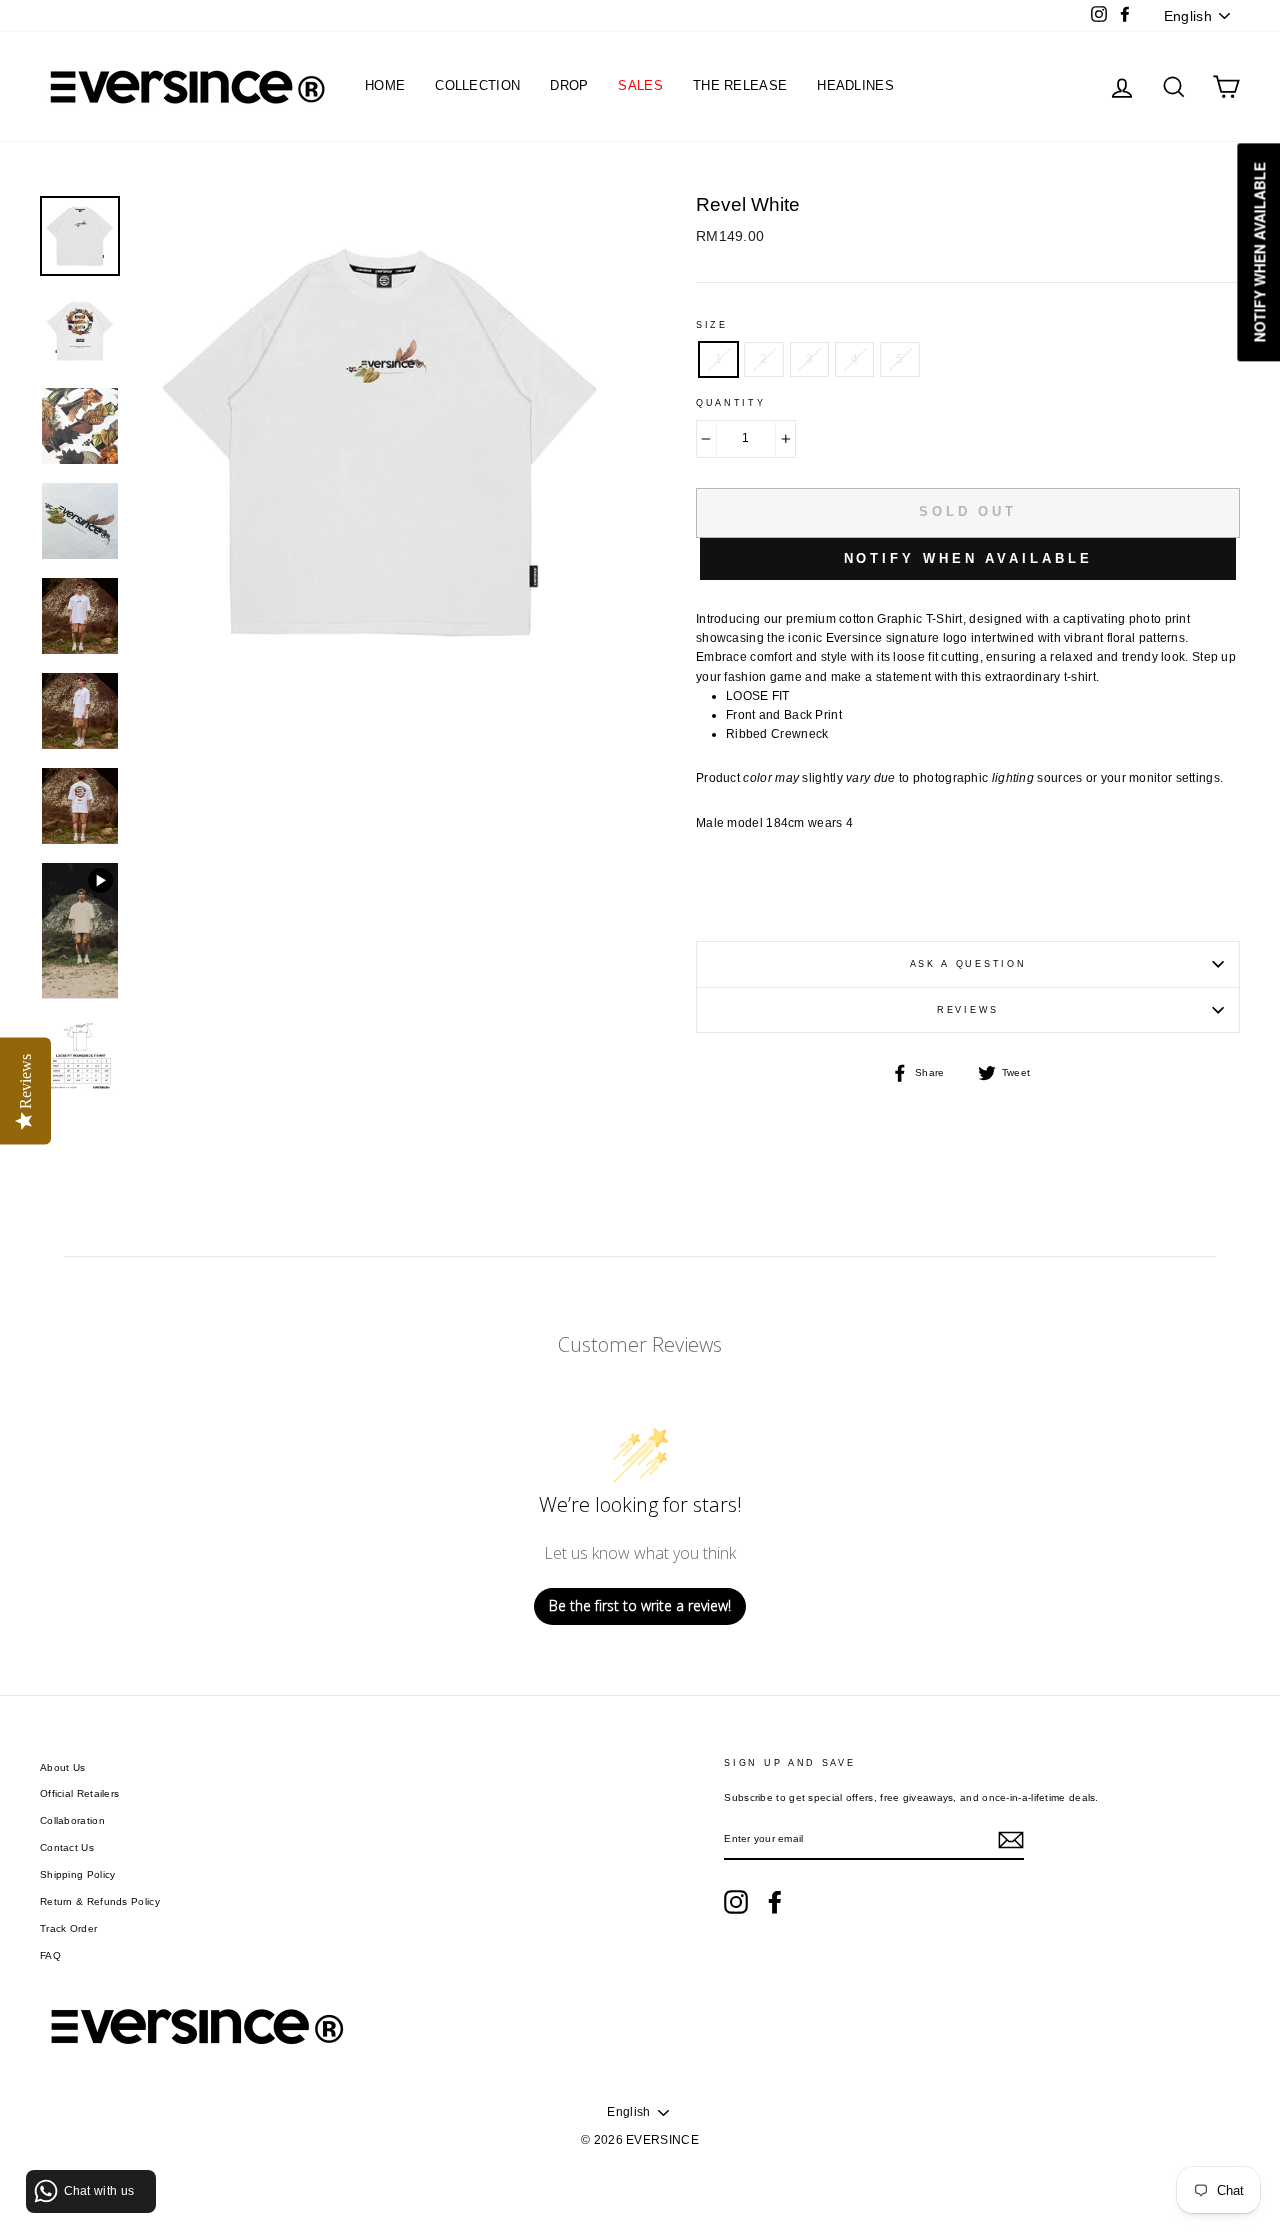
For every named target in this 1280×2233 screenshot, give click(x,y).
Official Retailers (79, 1793)
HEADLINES (855, 85)
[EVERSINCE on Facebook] (775, 1902)
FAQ (50, 1955)
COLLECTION (477, 85)
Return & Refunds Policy (100, 1901)
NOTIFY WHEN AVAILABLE (968, 558)
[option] (382, 653)
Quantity (731, 403)
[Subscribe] (1011, 1840)
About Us (62, 1767)
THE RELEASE (740, 85)
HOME (385, 85)
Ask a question (968, 964)
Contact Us (67, 1847)
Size (712, 325)
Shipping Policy (78, 1874)
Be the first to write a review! (640, 1605)
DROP (569, 85)
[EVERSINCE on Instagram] (736, 1902)
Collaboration (72, 1820)
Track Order (68, 1928)
